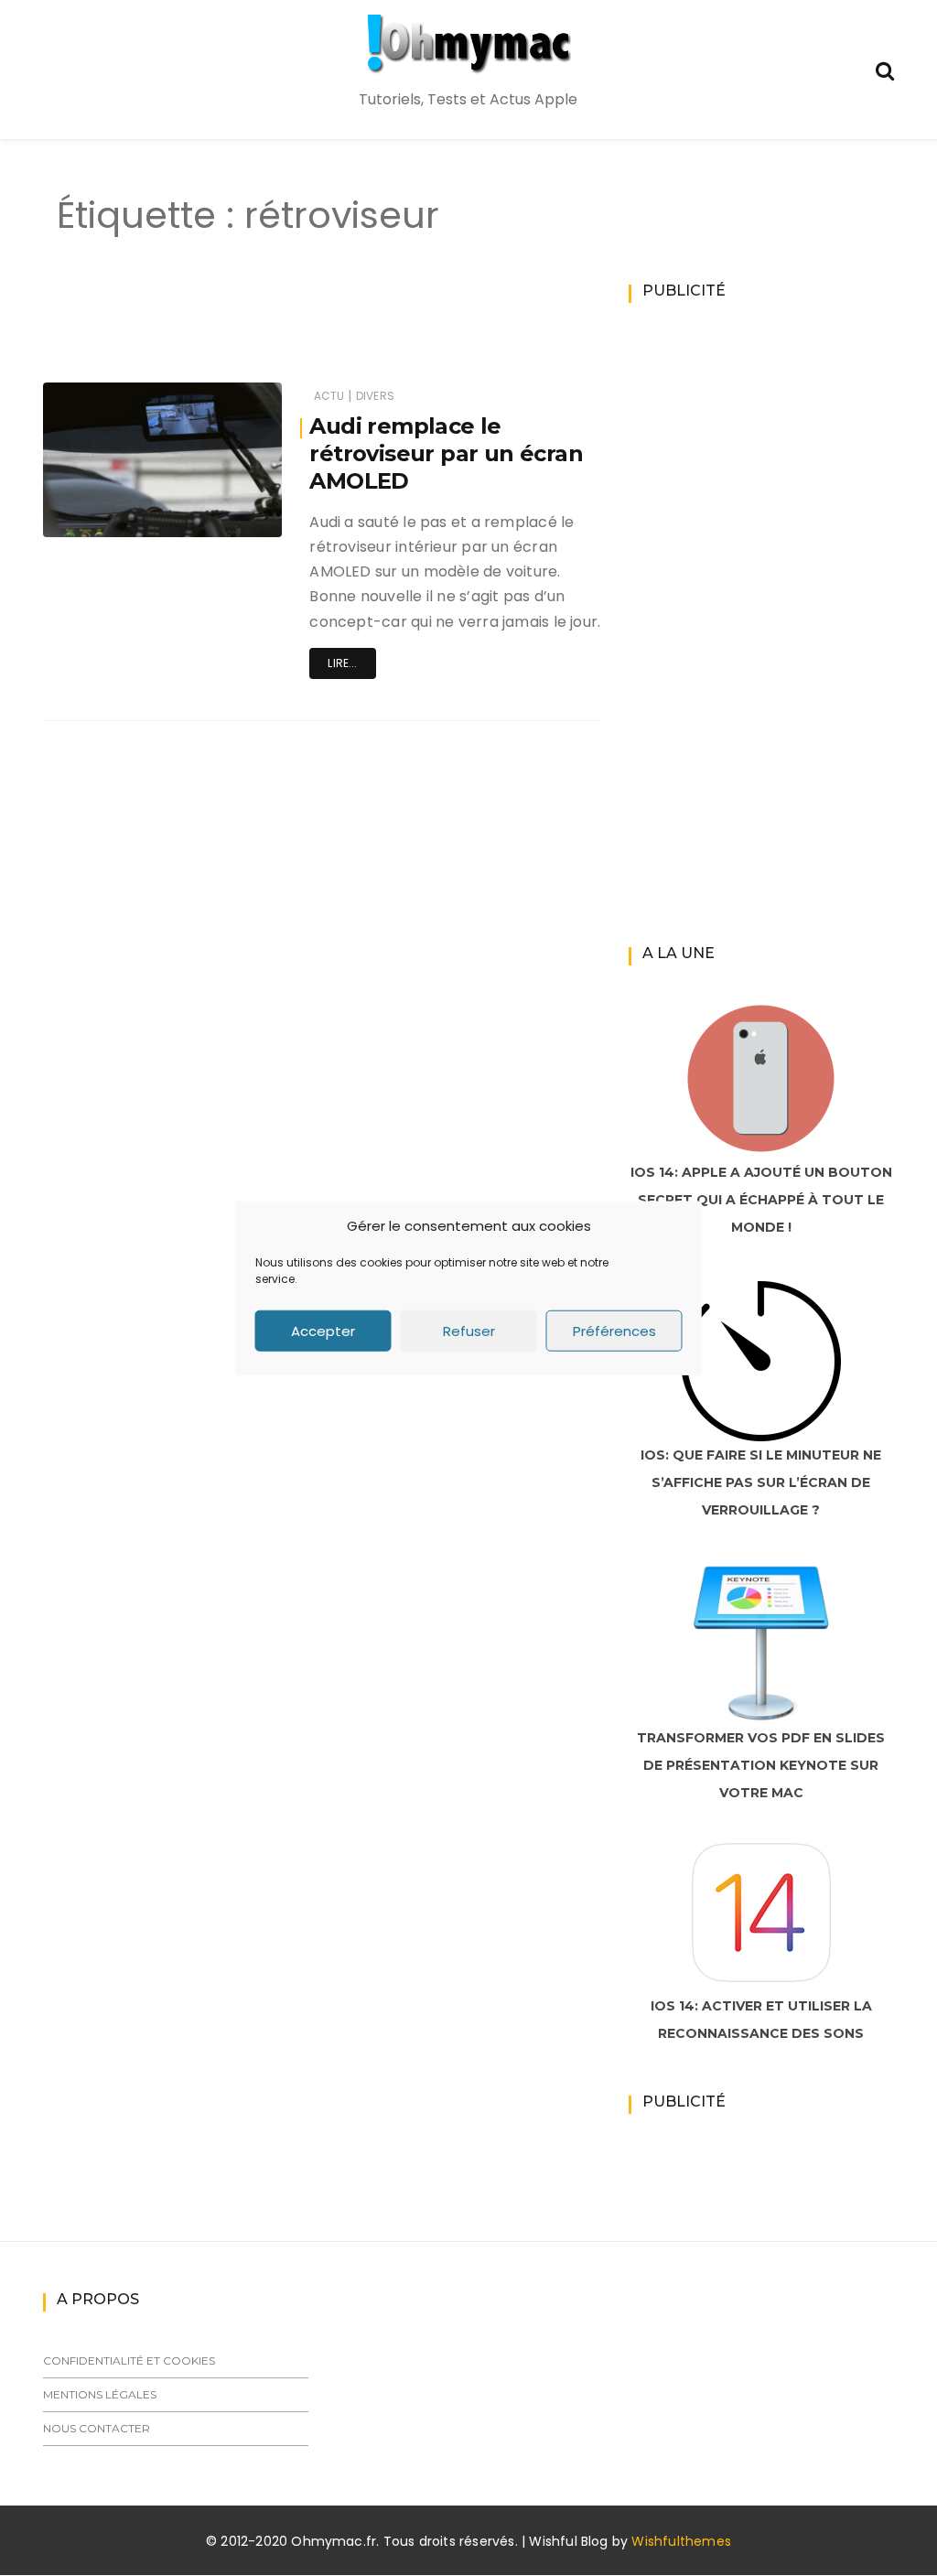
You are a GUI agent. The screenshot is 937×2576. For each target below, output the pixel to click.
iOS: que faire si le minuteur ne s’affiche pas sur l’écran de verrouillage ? (761, 1482)
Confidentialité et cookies (129, 2360)
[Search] (885, 69)
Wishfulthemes (681, 2541)
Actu (329, 396)
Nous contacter (97, 2428)
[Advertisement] (362, 328)
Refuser (469, 1330)
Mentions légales (100, 2394)
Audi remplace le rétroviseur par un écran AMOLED (446, 453)
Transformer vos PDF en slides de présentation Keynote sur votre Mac (761, 1765)
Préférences (614, 1330)
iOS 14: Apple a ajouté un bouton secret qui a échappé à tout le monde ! (761, 1200)
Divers (375, 396)
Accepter (323, 1330)
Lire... (342, 663)
